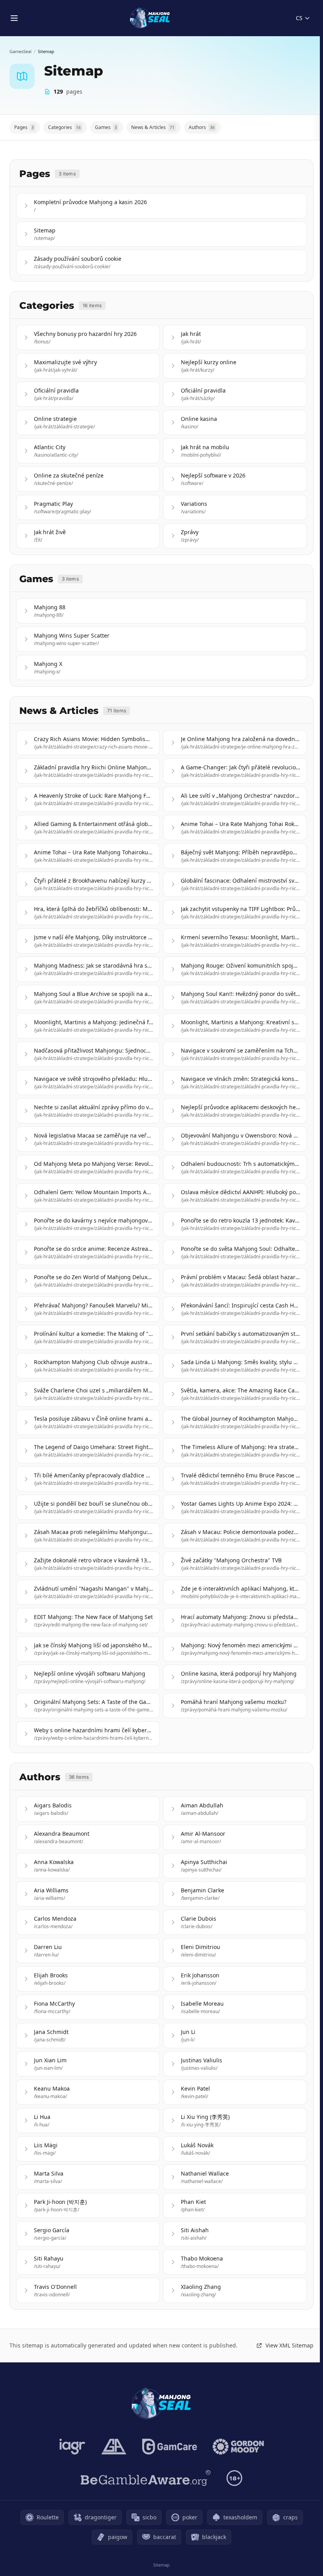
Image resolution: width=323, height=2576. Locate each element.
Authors (202, 127)
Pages (24, 127)
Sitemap (161, 2565)
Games (106, 127)
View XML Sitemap (290, 2345)
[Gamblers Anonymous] (114, 2447)
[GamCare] (170, 2447)
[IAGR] (72, 2447)
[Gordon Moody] (238, 2447)
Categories (64, 127)
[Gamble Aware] (146, 2478)
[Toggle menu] (14, 18)
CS (299, 18)
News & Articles (153, 127)
